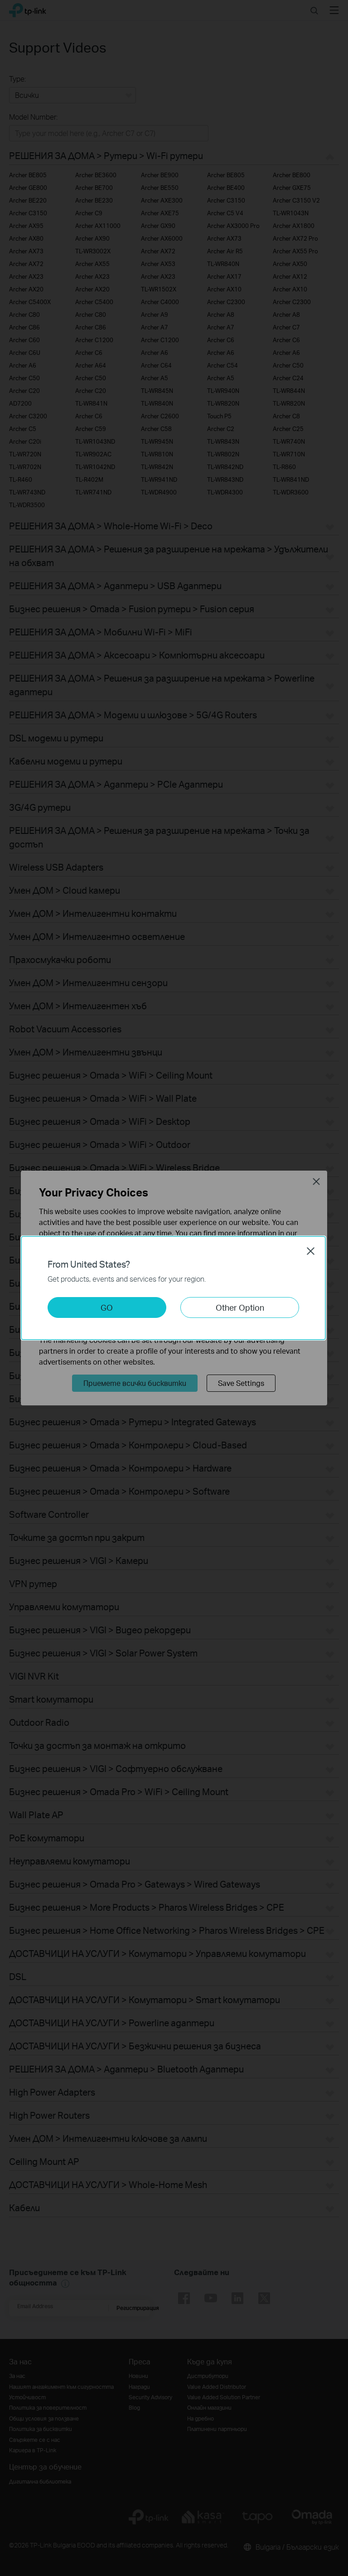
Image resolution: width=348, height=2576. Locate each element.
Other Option (240, 1307)
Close (311, 1251)
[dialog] (174, 1288)
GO (107, 1307)
